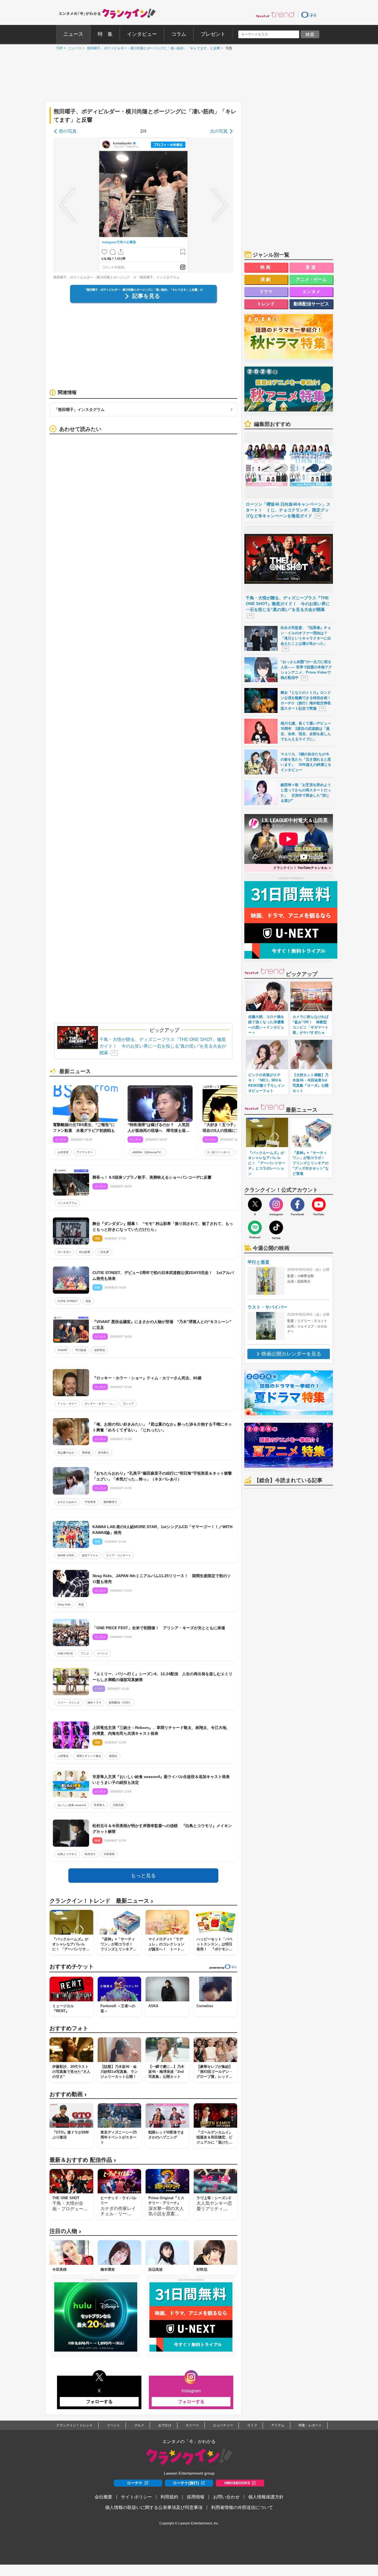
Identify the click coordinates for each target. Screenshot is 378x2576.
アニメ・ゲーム (311, 279)
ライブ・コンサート (118, 1555)
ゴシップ (128, 1404)
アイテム (278, 2425)
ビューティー (223, 2425)
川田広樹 (118, 1805)
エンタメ (311, 292)
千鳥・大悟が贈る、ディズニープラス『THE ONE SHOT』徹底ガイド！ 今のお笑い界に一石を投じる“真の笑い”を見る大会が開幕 (163, 1046)
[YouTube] (319, 1204)
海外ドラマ (94, 1703)
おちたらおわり (67, 1502)
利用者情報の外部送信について (242, 2507)
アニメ (85, 1653)
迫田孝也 (100, 1350)
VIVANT (63, 1350)
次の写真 (219, 131)
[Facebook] (297, 1204)
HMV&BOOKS (237, 2483)
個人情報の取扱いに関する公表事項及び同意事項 (154, 2507)
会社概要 (103, 2497)
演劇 (266, 279)
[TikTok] (276, 1227)
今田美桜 (109, 1854)
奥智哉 (86, 1453)
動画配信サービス (311, 304)
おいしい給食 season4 (72, 1805)
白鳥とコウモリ (67, 1854)
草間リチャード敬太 (89, 1756)
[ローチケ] (309, 14)
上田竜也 (63, 1756)
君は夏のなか (66, 1453)
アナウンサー (85, 1152)
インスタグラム (67, 1203)
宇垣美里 (90, 1502)
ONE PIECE (65, 1653)
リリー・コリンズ (69, 1703)
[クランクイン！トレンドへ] (275, 14)
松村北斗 (90, 1854)
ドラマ (266, 292)
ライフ (252, 2425)
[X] (255, 1204)
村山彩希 (85, 1252)
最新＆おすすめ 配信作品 (83, 2160)
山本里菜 (63, 1152)
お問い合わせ (226, 2497)
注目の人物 (65, 2231)
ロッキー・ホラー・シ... (100, 1404)
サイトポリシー (136, 2497)
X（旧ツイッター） (219, 1152)
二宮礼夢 (103, 1252)
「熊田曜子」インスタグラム (79, 410)
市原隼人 (99, 1805)
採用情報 (196, 2497)
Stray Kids (64, 1604)
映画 (266, 267)
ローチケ (135, 2483)
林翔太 (113, 1756)
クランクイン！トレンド (74, 2425)
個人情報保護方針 (266, 2497)
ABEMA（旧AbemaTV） (148, 1152)
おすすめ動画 (68, 2094)
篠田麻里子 (110, 1502)
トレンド (266, 304)
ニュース (74, 48)
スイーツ (192, 2425)
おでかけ (165, 2425)
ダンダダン (64, 1252)
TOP (58, 48)
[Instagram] (276, 1204)
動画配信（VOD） (120, 1703)
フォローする (99, 2402)
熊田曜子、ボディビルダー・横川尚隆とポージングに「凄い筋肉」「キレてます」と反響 (152, 48)
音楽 (88, 1301)
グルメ (139, 2425)
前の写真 (68, 131)
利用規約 (169, 2497)
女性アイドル (90, 1555)
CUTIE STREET (68, 1301)
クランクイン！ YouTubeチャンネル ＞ (302, 868)
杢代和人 (103, 1453)
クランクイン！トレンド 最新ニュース (101, 1901)
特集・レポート (310, 2425)
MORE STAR (66, 1555)
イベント (102, 1653)
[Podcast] (255, 1227)
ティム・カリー (67, 1404)
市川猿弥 (81, 1350)
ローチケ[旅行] (186, 2483)
